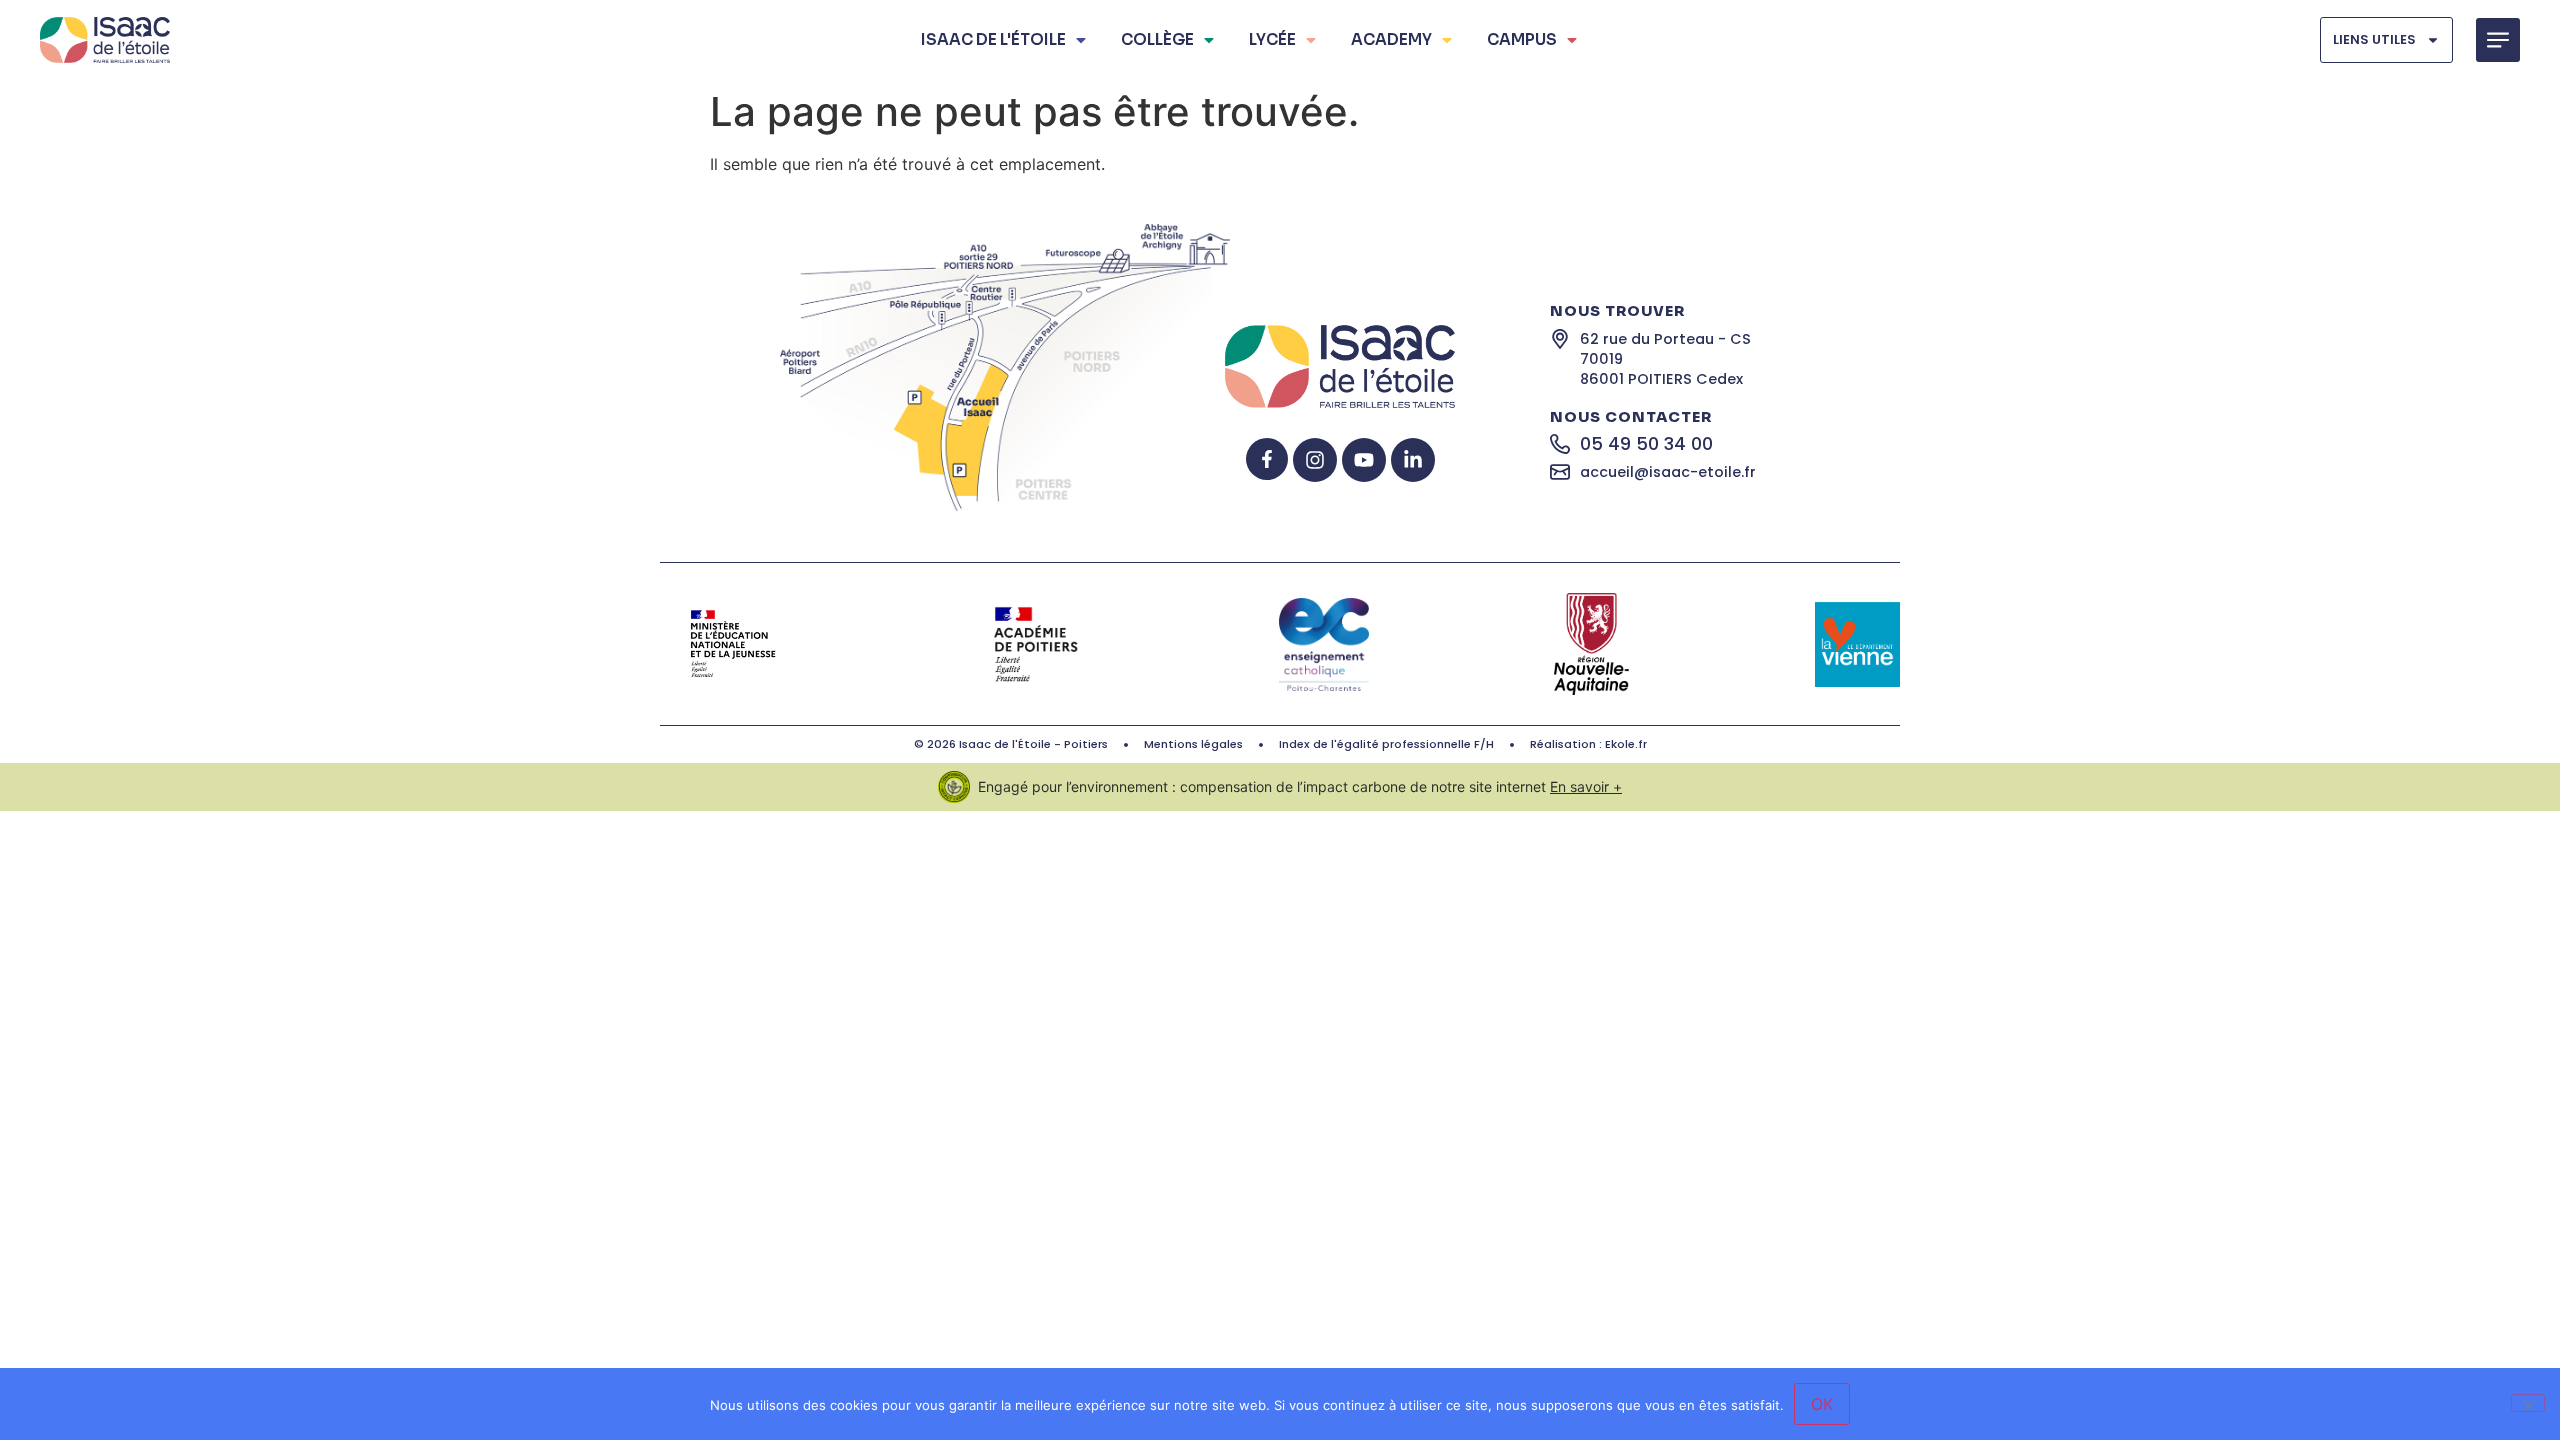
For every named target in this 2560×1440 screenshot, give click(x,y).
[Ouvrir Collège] (1209, 40)
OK (1822, 1404)
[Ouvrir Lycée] (1311, 40)
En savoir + (1586, 786)
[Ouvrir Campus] (1572, 40)
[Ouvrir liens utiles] (2433, 39)
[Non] (2528, 1403)
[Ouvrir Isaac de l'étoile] (1081, 40)
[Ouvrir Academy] (1447, 40)
